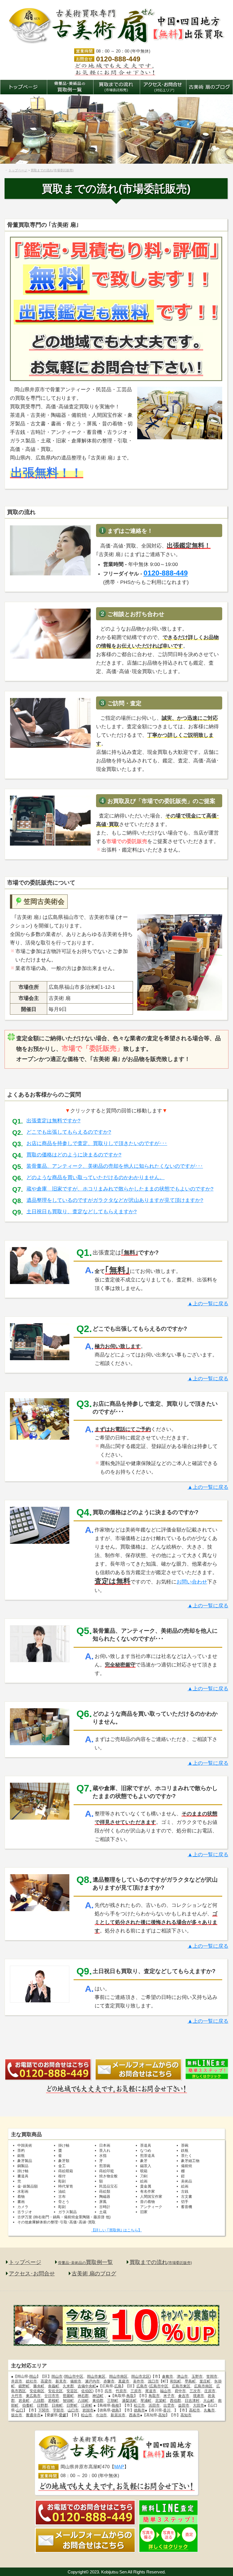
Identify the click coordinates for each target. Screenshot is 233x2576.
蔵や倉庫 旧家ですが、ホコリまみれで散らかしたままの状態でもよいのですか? (120, 1189)
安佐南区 (37, 2391)
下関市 (44, 2410)
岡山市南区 (118, 2376)
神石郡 (83, 2396)
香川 (167, 2410)
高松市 (194, 2410)
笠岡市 (212, 2376)
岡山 (33, 2376)
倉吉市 (184, 2396)
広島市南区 (203, 2386)
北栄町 (161, 2401)
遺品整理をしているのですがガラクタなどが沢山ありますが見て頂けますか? (115, 1200)
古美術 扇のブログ (94, 2274)
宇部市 (58, 2410)
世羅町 (68, 2396)
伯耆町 (28, 2405)
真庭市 (124, 2381)
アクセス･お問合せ (32, 2274)
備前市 (76, 2381)
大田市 (198, 2405)
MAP (119, 2467)
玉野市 (197, 2376)
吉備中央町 (87, 2386)
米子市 (169, 2396)
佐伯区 (87, 2391)
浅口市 (153, 2381)
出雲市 (169, 2405)
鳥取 (130, 2396)
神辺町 (98, 2396)
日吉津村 (192, 2401)
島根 (115, 2405)
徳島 (115, 2410)
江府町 (87, 2405)
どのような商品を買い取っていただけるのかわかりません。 (95, 1177)
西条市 (135, 2415)
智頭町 (68, 2401)
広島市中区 (159, 2386)
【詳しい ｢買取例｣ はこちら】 (116, 2230)
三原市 (136, 2391)
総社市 (31, 2381)
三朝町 (113, 2401)
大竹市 (17, 2396)
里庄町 (205, 2381)
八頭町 (83, 2401)
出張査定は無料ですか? (53, 1121)
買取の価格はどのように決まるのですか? (74, 1155)
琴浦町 (146, 2401)
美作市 (139, 2381)
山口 (20, 2410)
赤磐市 (109, 2381)
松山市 (87, 2415)
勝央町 (39, 2386)
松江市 (139, 2405)
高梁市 (46, 2381)
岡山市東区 (96, 2376)
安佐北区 (55, 2391)
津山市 (182, 2376)
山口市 (73, 2410)
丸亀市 (209, 2410)
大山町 (209, 2401)
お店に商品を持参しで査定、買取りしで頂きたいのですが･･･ (97, 1143)
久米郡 (68, 2386)
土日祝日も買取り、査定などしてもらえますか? (82, 1212)
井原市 (17, 2381)
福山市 (166, 2391)
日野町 (72, 2405)
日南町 (57, 2405)
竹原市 (121, 2391)
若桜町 (54, 2401)
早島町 (190, 2381)
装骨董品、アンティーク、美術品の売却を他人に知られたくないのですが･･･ (115, 1166)
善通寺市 (33, 2415)
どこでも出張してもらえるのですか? (69, 1132)
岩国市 (88, 2410)
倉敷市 (168, 2376)
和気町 (175, 2381)
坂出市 (17, 2415)
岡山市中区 (74, 2376)
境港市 (198, 2396)
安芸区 (72, 2391)
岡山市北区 (141, 2376)
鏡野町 (24, 2386)
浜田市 (154, 2405)
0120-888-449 (118, 59)
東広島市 (33, 2396)
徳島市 (139, 2410)
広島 (118, 2386)
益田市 (184, 2405)
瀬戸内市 (92, 2381)
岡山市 (57, 2376)
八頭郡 (39, 2401)
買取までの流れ (161, 2262)
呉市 (108, 2391)
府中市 (180, 2391)
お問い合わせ (192, 1582)
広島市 (142, 2386)
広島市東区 (181, 2386)
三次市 (195, 2391)
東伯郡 (98, 2401)
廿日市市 (52, 2396)
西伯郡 (175, 2401)
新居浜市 (118, 2415)
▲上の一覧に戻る (208, 1304)
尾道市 (151, 2391)
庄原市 (210, 2391)
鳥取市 (154, 2396)
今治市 (101, 2415)
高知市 (186, 2415)
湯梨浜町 (129, 2401)
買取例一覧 (85, 2262)
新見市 (61, 2381)
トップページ (25, 2262)
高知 (162, 2415)
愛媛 (63, 2415)
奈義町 (54, 2386)
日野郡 (42, 2405)
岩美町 (24, 2401)
